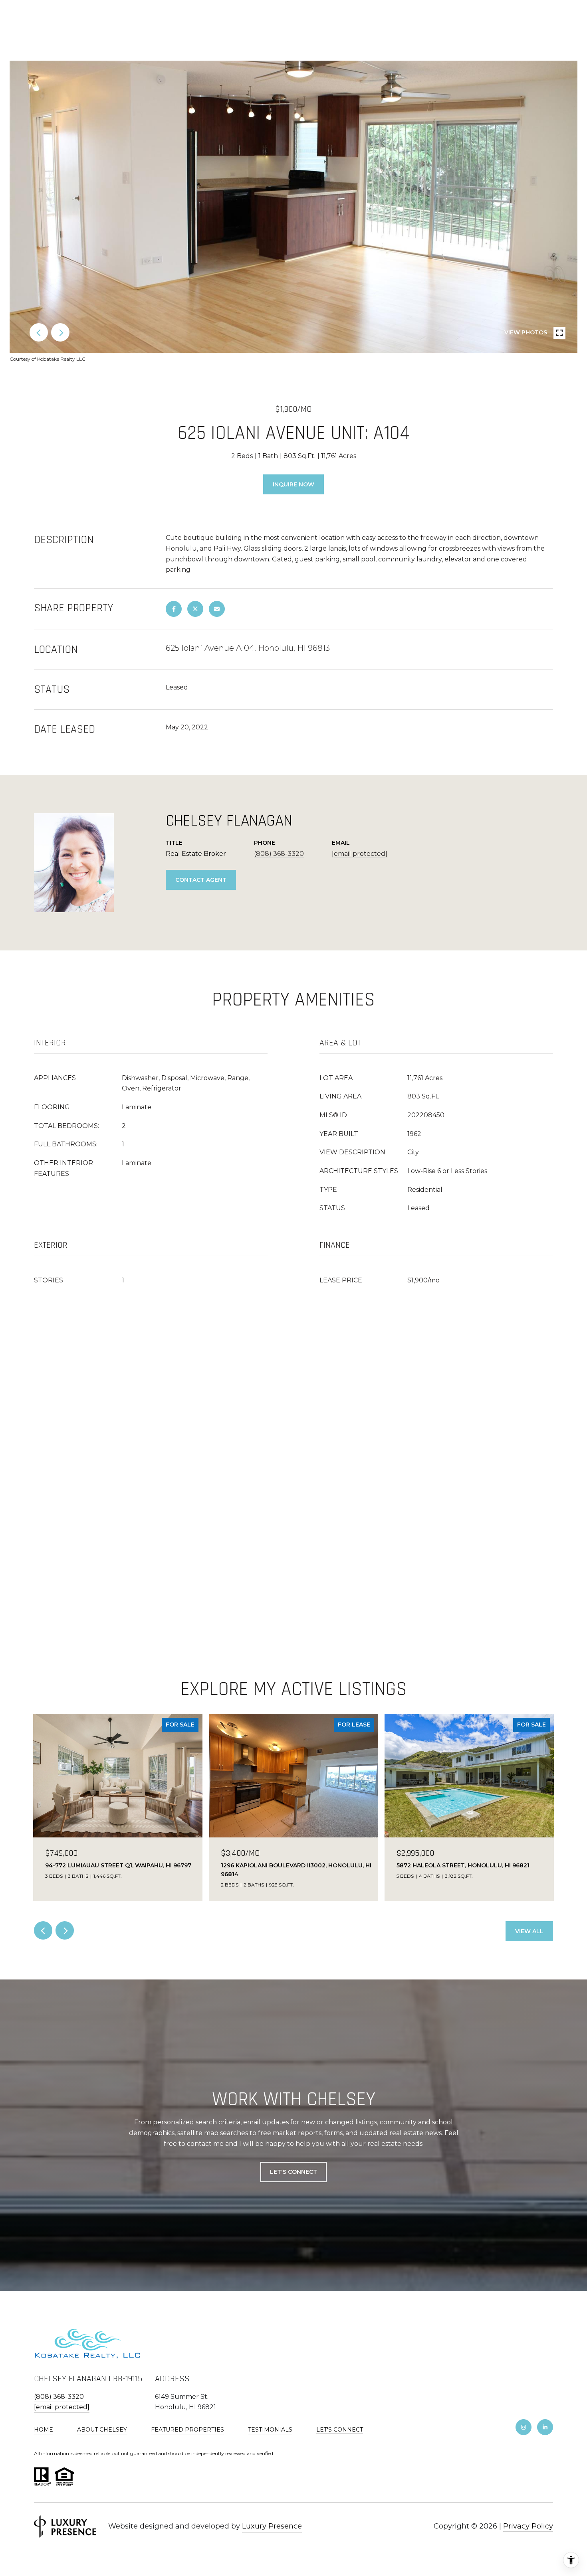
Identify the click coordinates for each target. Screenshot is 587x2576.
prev (39, 332)
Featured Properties (187, 2430)
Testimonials (270, 2430)
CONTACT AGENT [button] (201, 880)
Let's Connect (340, 2430)
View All (529, 1931)
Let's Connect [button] (293, 2172)
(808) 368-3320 (279, 854)
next (60, 332)
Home (44, 2430)
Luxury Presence (272, 2526)
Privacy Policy (528, 2526)
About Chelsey (102, 2430)
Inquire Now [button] (293, 484)
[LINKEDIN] (545, 2427)
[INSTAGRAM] (524, 2427)
